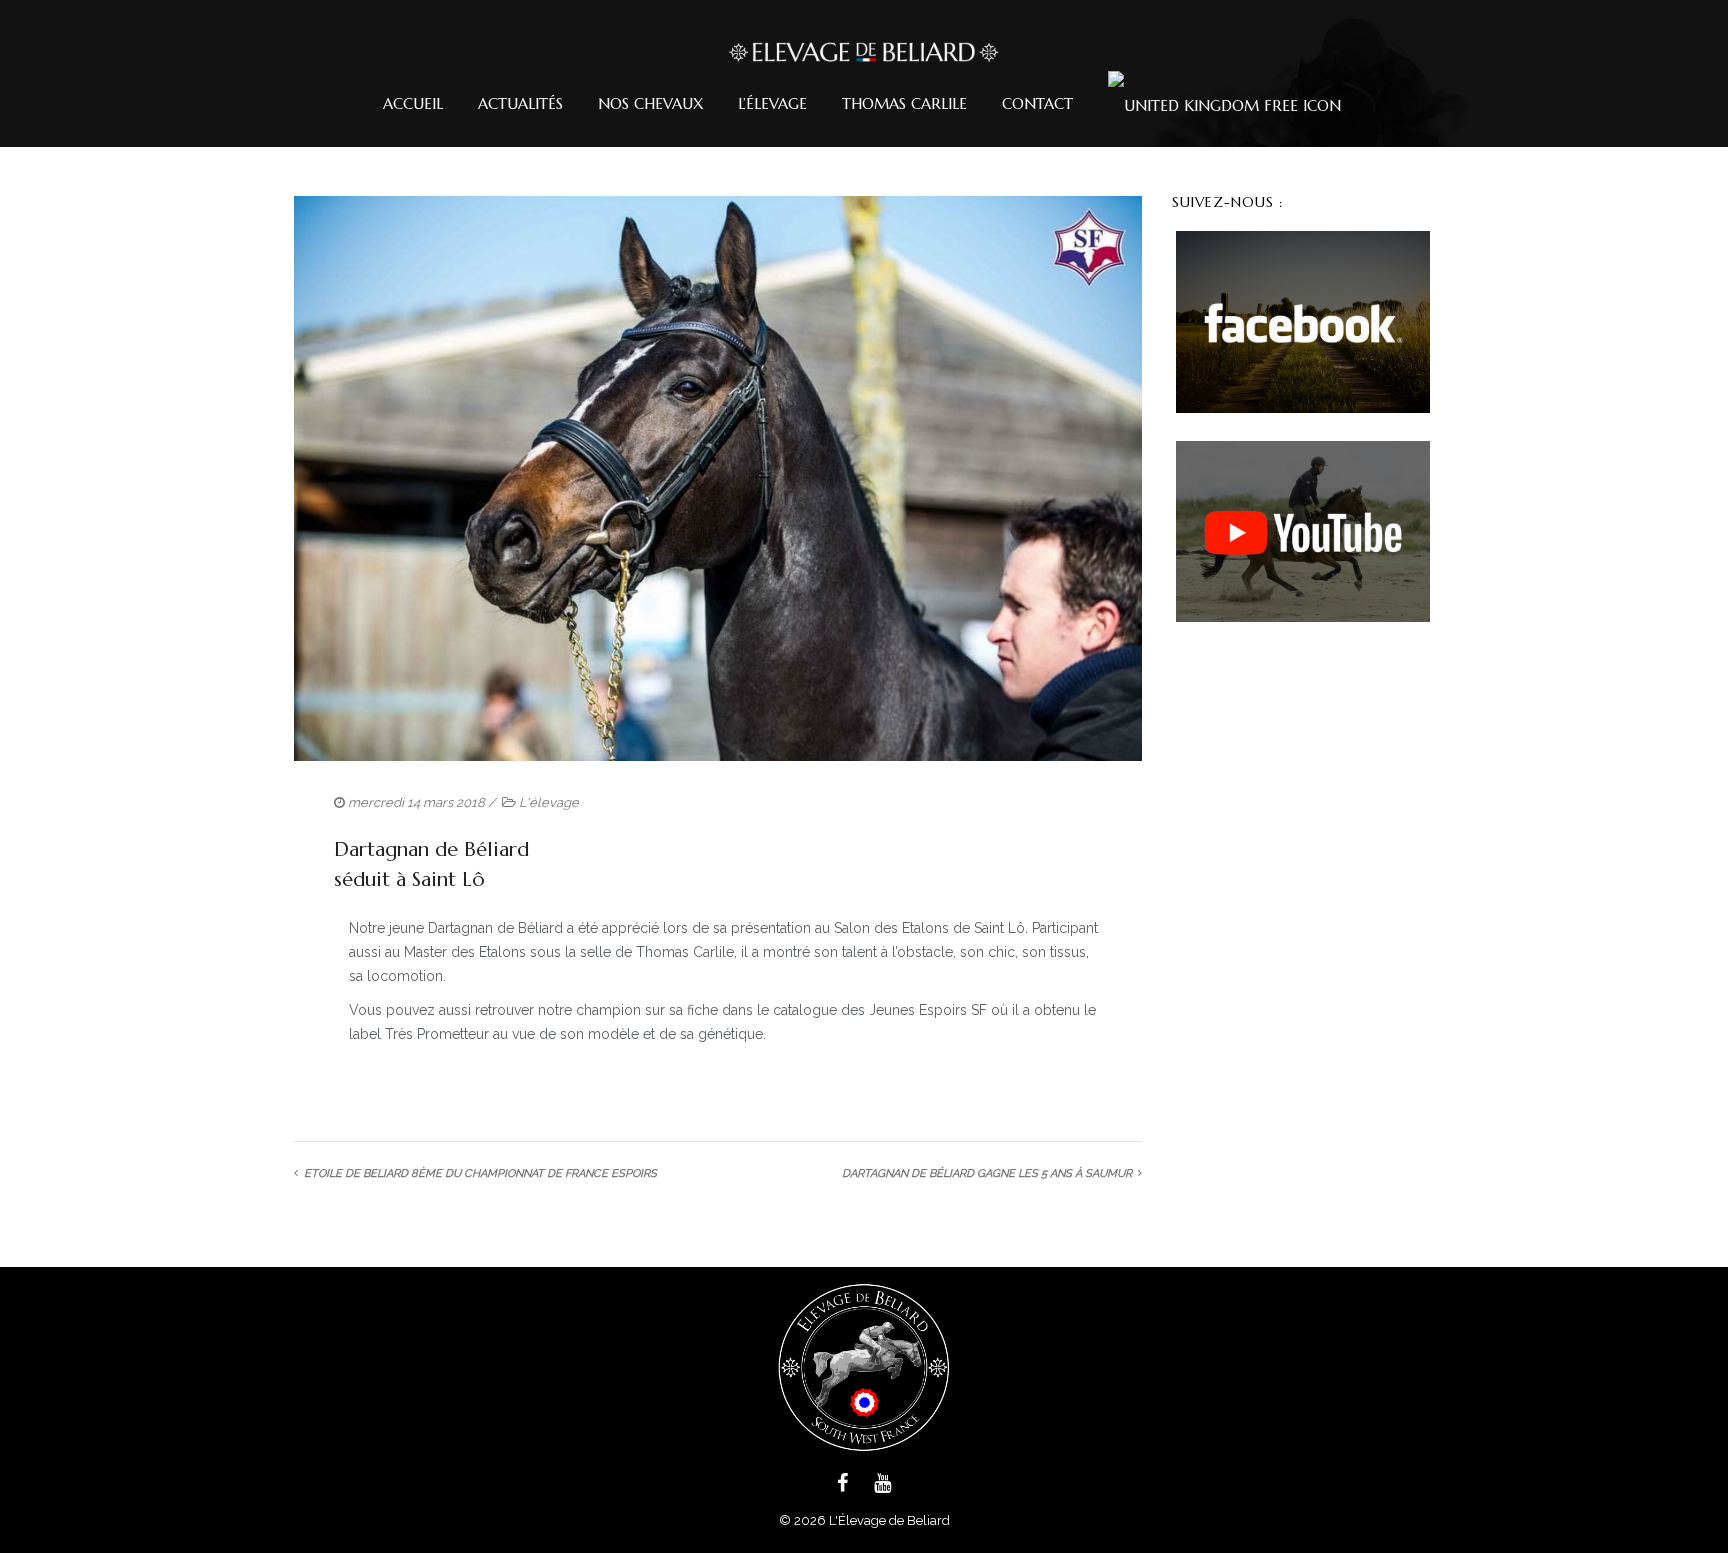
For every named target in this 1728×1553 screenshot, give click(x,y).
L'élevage (549, 802)
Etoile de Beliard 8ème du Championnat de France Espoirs (480, 1173)
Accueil (413, 103)
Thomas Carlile (904, 103)
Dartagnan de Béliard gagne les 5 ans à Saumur (987, 1173)
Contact (1037, 103)
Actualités (520, 103)
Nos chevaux (650, 103)
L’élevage (772, 103)
